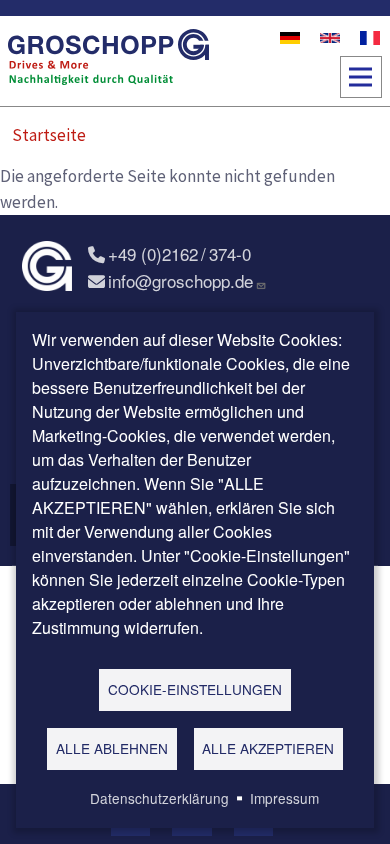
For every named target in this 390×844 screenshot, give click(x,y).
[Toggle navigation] (361, 77)
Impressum (284, 798)
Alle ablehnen (112, 748)
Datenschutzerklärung (159, 798)
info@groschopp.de (180, 280)
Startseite (49, 135)
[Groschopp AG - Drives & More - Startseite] (109, 61)
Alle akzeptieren (268, 748)
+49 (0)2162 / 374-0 (179, 253)
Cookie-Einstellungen (195, 689)
